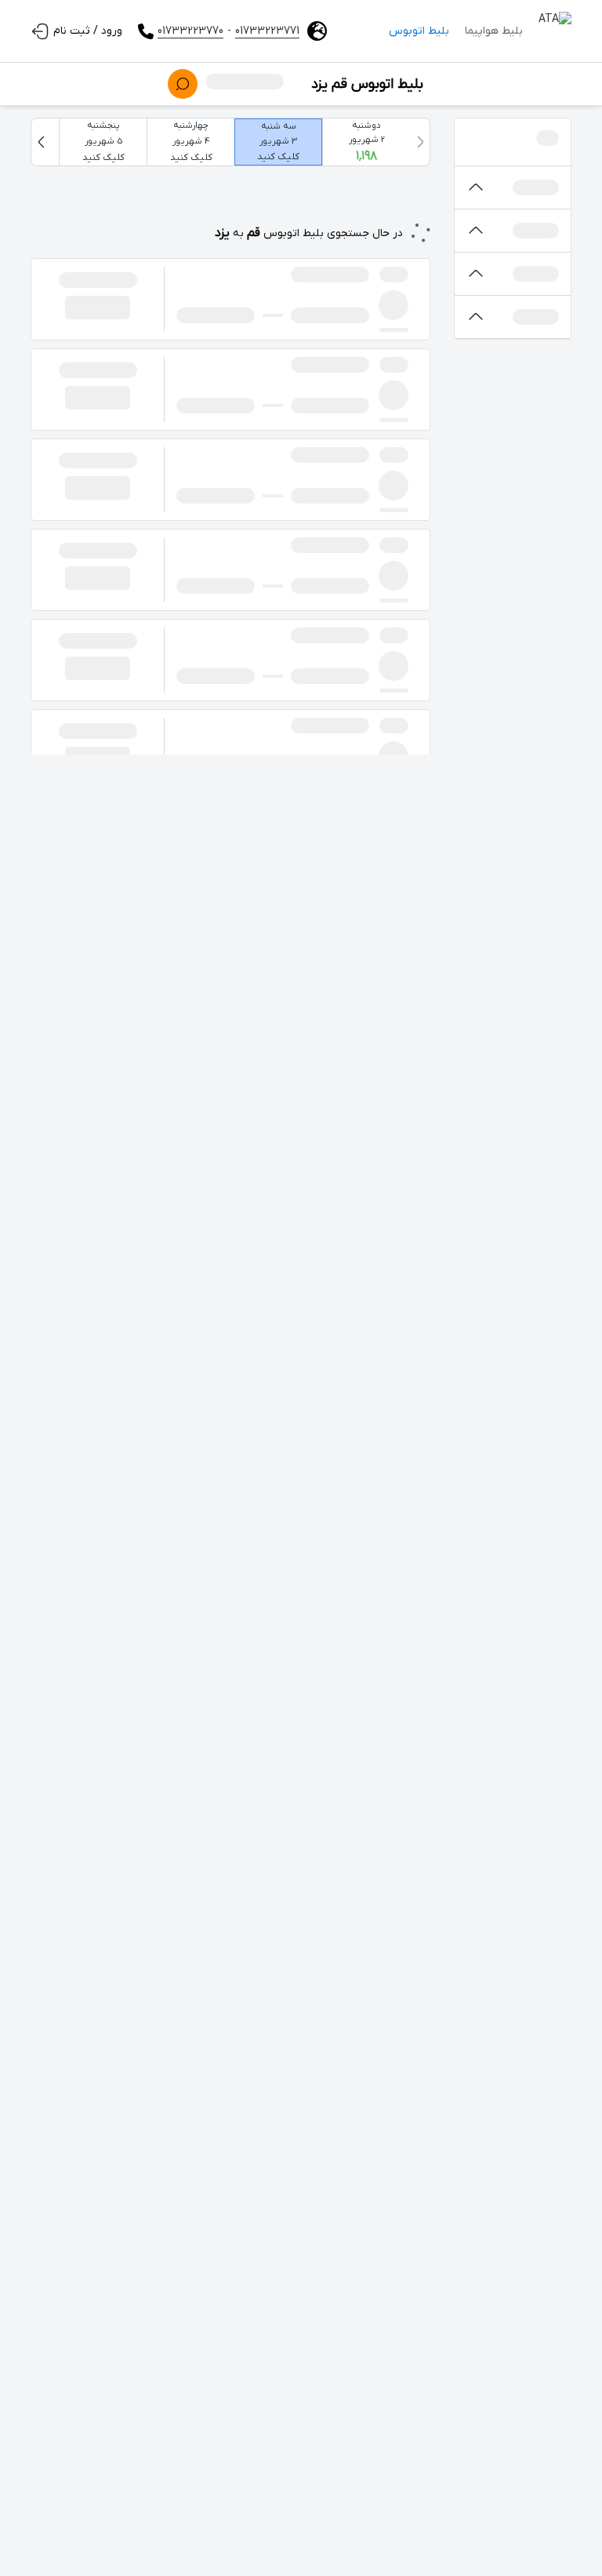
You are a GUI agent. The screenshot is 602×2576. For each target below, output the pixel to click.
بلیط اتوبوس (419, 31)
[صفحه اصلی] (555, 31)
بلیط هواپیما (494, 31)
